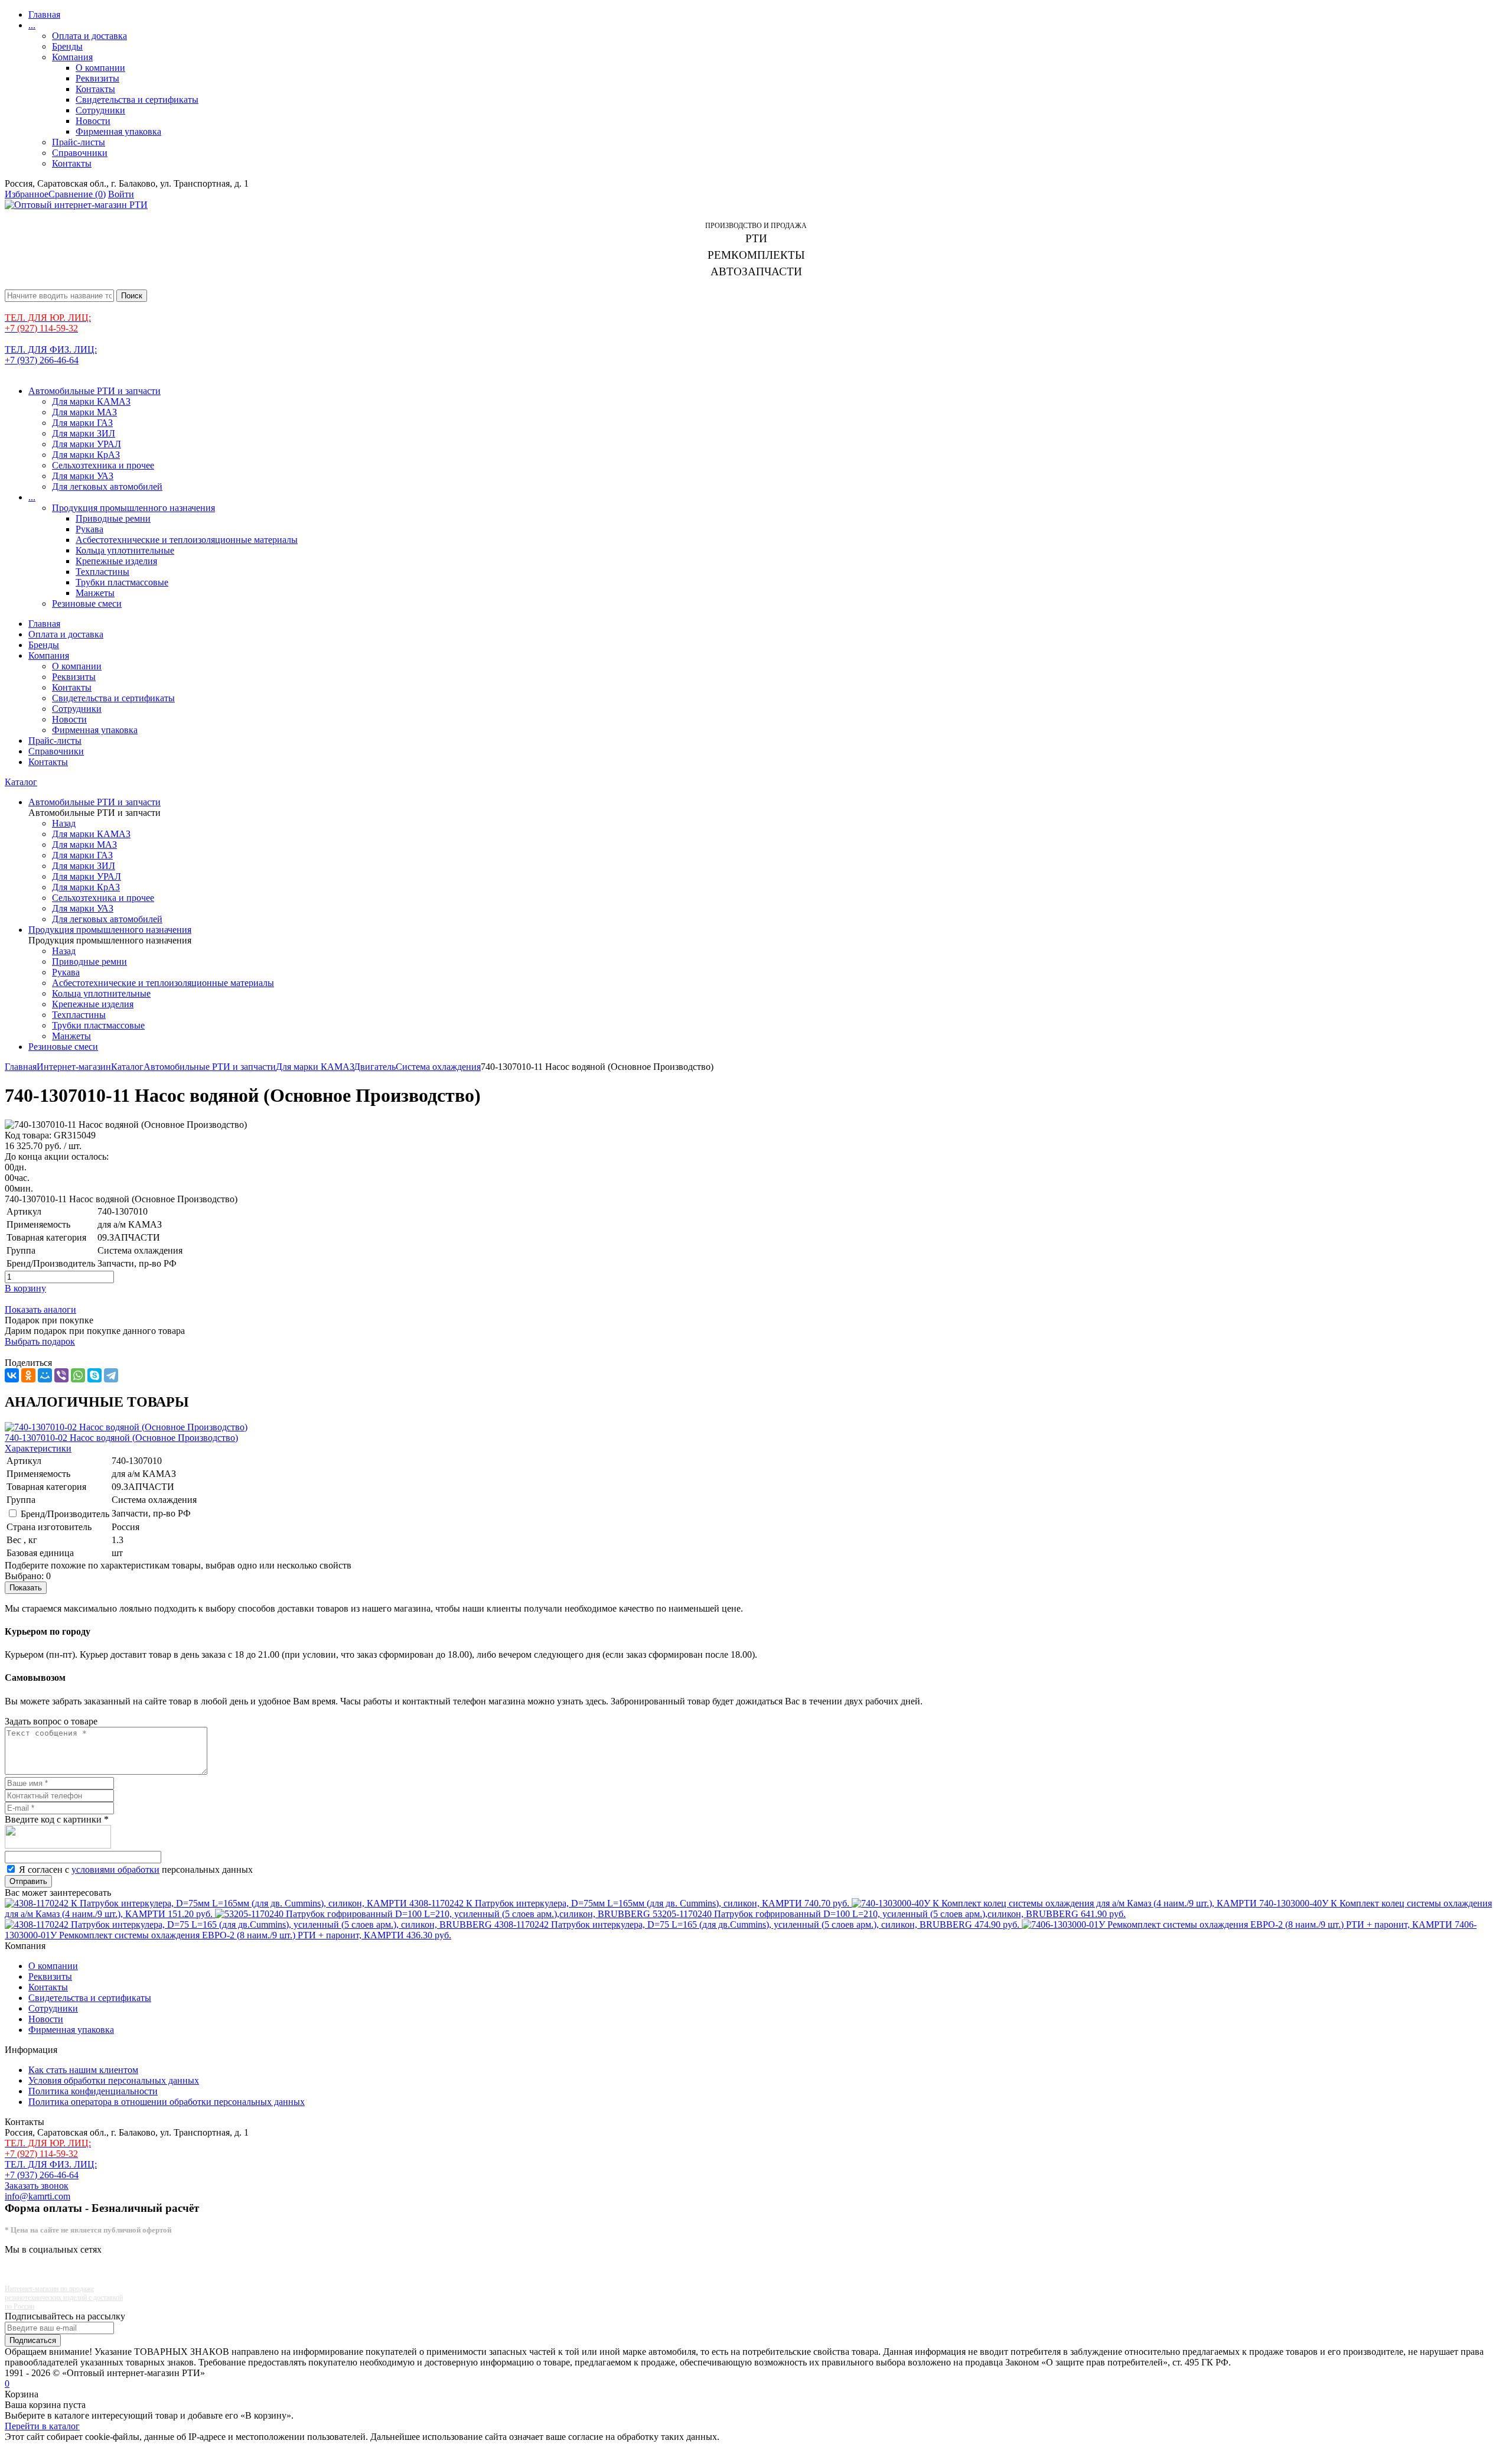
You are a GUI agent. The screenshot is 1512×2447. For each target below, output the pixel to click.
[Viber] (61, 1375)
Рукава (89, 529)
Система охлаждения (438, 1067)
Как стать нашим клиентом (83, 2070)
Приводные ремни (113, 518)
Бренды (67, 46)
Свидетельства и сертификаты (137, 100)
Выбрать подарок (40, 1341)
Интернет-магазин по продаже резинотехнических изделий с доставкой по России (64, 2298)
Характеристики (38, 1448)
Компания (72, 57)
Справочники (80, 153)
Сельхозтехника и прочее (103, 465)
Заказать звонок (37, 2186)
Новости (93, 121)
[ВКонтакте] (12, 1375)
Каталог (21, 782)
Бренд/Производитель (65, 1514)
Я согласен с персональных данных (136, 1870)
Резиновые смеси (87, 603)
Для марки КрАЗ (86, 455)
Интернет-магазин (74, 1067)
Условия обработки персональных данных (114, 2080)
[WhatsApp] (78, 1375)
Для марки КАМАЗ (91, 401)
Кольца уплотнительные (125, 550)
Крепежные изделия (116, 561)
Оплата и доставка (89, 36)
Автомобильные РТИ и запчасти (94, 391)
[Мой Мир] (45, 1375)
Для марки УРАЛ (87, 444)
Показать (26, 1588)
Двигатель (375, 1067)
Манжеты (95, 593)
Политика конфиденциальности (93, 2091)
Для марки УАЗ (83, 476)
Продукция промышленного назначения (133, 508)
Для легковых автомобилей (107, 487)
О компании (100, 68)
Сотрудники (100, 110)
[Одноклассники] (28, 1375)
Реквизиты (97, 78)
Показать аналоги (40, 1309)
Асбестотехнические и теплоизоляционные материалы (187, 540)
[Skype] (94, 1375)
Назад (64, 823)
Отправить (28, 1881)
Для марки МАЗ (84, 412)
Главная (44, 14)
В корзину (25, 1288)
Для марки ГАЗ (82, 423)
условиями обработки (115, 1870)
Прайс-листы (79, 142)
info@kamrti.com (38, 2196)
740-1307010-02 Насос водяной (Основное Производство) (121, 1438)
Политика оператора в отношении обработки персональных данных (167, 2102)
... (32, 25)
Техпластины (102, 572)
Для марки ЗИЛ (84, 433)
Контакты (95, 89)
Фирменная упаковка (118, 131)
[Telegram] (111, 1375)
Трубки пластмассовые (122, 582)
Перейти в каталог (42, 2426)
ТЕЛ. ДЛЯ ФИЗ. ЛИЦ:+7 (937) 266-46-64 (51, 355)
